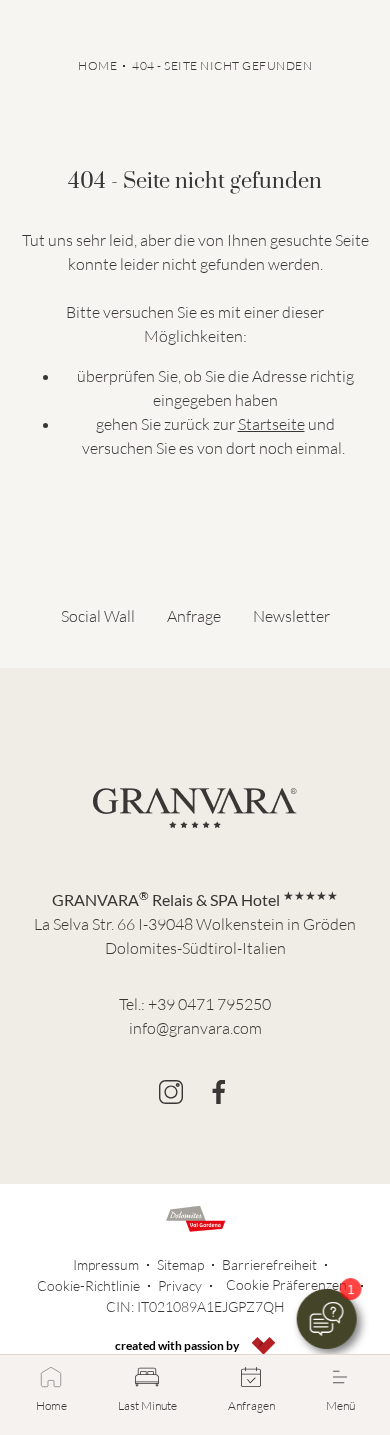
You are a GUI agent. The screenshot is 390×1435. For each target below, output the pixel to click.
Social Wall (98, 616)
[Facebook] (219, 1092)
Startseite (271, 424)
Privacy (180, 1285)
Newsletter (291, 616)
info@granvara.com (195, 1028)
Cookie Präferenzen (286, 1284)
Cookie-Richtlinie (88, 1285)
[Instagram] (171, 1092)
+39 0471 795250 (209, 1004)
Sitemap (180, 1264)
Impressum (106, 1264)
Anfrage (194, 616)
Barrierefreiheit (269, 1264)
